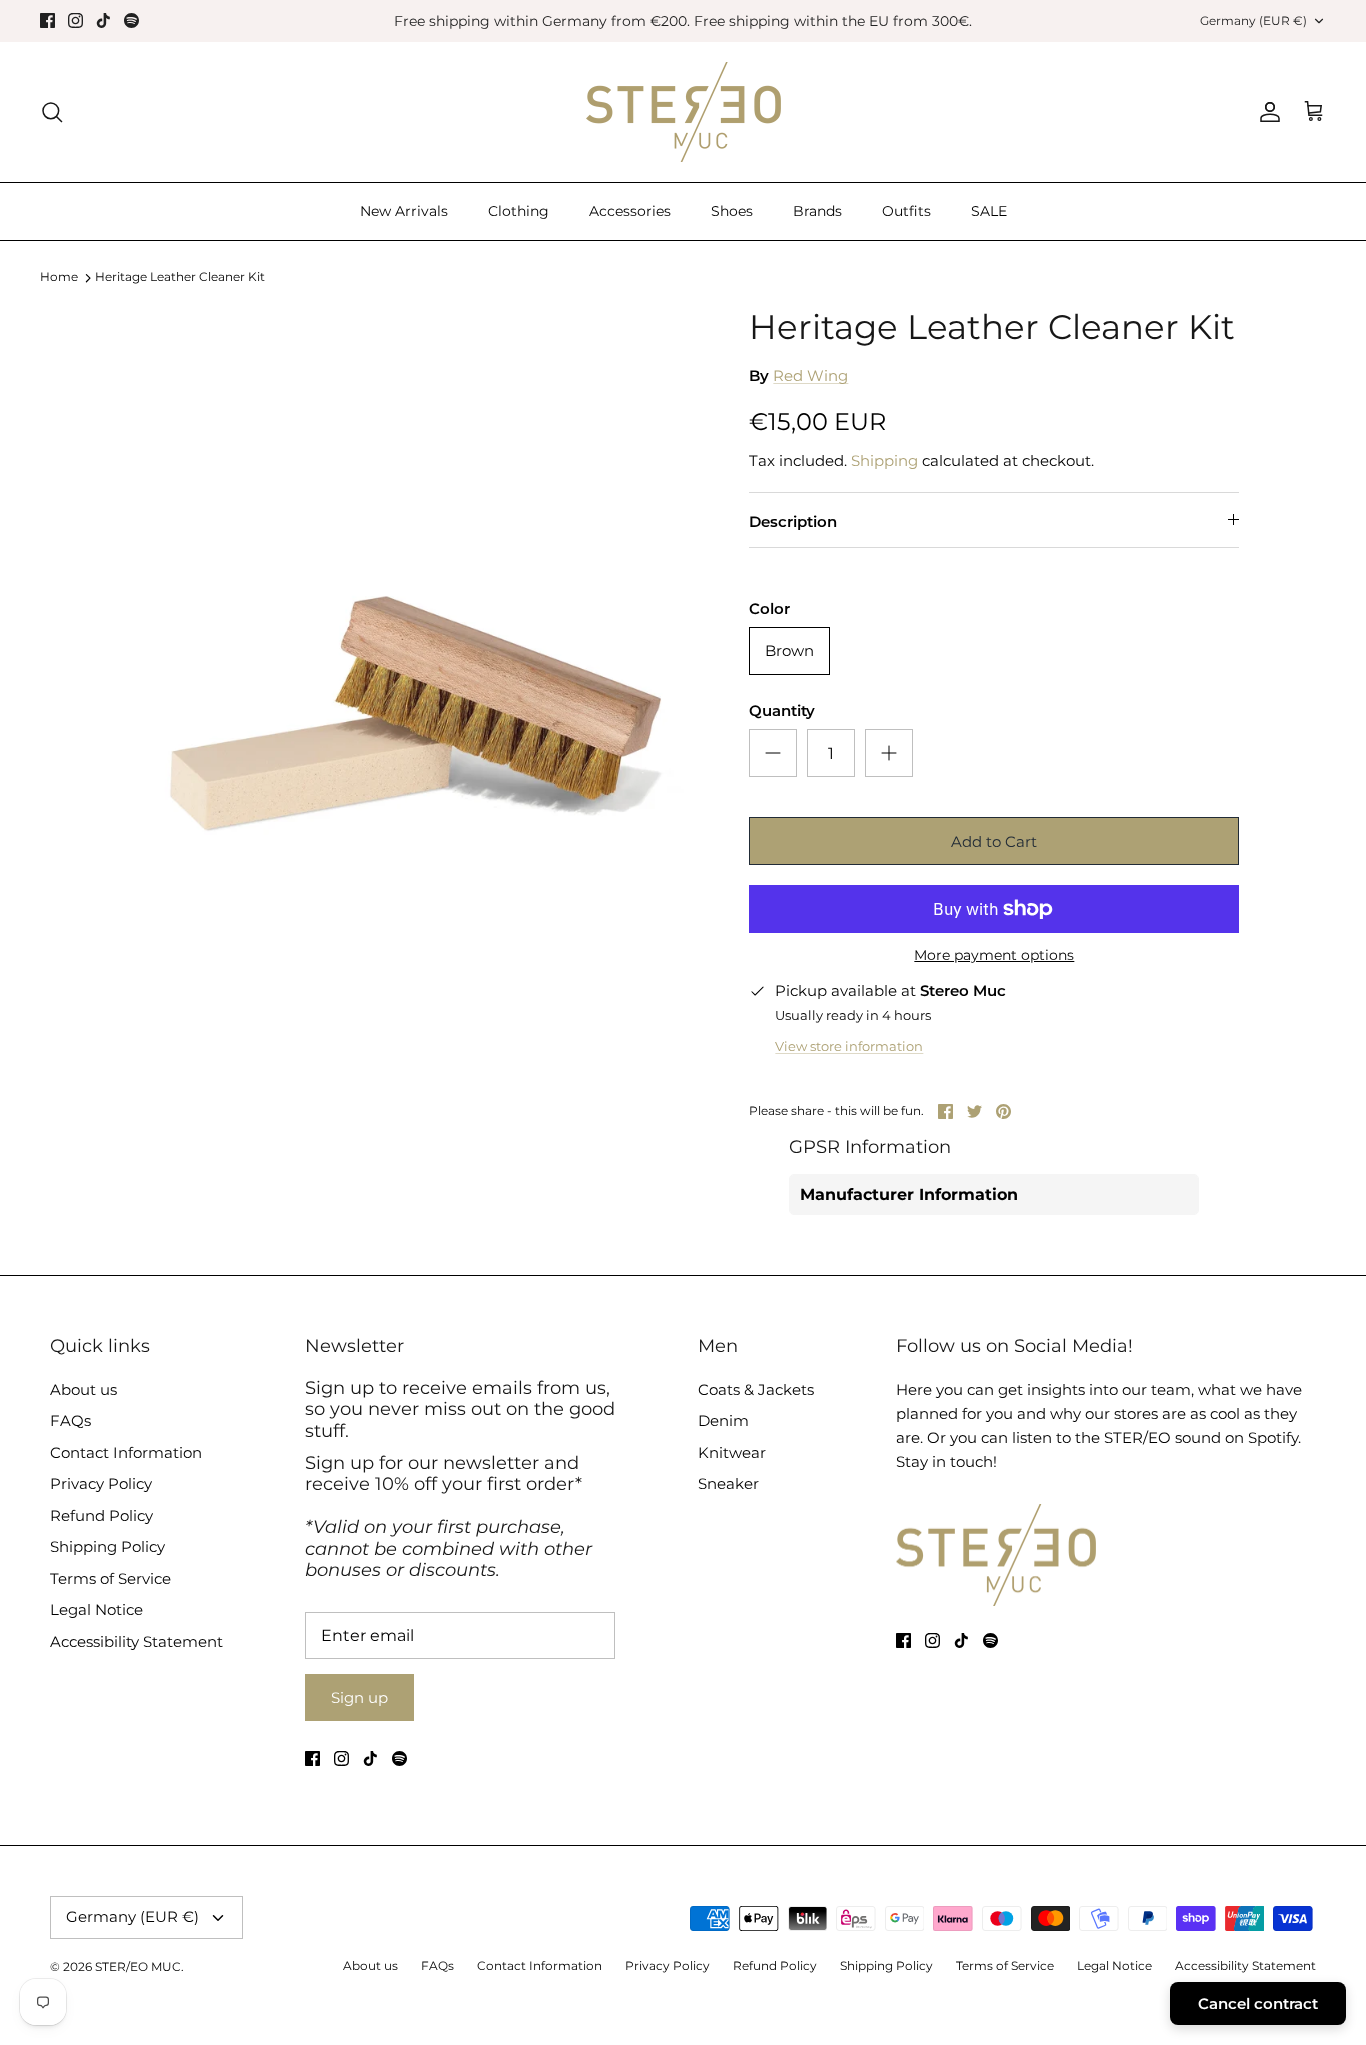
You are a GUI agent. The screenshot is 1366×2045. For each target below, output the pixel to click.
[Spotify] (131, 20)
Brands (817, 211)
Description (793, 521)
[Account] (1266, 112)
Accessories (630, 211)
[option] (416, 596)
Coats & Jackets (756, 1389)
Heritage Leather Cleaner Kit (180, 277)
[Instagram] (75, 20)
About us (83, 1389)
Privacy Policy (101, 1483)
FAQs (70, 1420)
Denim (723, 1420)
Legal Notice (96, 1609)
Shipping (884, 460)
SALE (989, 211)
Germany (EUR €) (1253, 20)
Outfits (906, 211)
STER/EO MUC (138, 1966)
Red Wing (810, 375)
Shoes (732, 211)
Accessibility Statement (136, 1641)
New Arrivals (404, 211)
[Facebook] (47, 20)
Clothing (518, 211)
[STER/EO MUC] (683, 112)
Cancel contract (1258, 2003)
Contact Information (126, 1452)
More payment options (994, 955)
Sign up (359, 1697)
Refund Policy (101, 1515)
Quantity (782, 710)
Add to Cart (994, 841)
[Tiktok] (103, 20)
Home (59, 277)
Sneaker (728, 1483)
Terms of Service (110, 1578)
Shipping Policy (107, 1546)
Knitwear (732, 1452)
